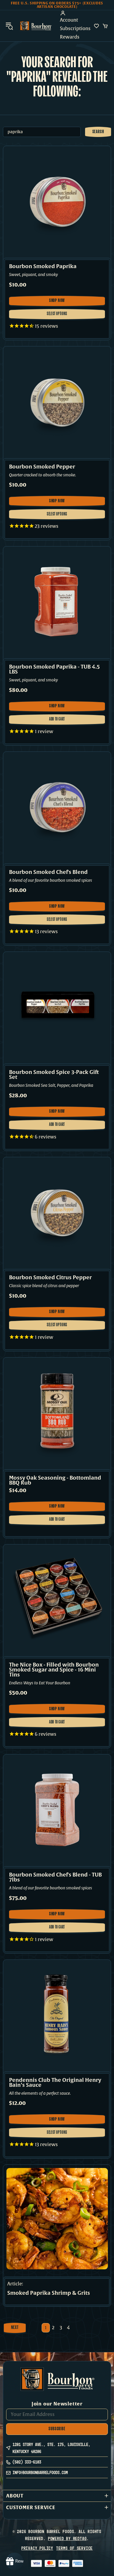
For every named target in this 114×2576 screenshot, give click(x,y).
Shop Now (59, 302)
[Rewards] (15, 2561)
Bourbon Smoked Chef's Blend (48, 872)
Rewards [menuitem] (70, 37)
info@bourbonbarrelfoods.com (40, 2472)
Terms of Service (74, 2548)
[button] (57, 2496)
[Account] (75, 13)
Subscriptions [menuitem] (75, 29)
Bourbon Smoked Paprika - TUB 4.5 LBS (54, 669)
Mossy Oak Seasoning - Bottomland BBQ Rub (55, 1480)
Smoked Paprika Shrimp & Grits (49, 2293)
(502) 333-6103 (27, 2462)
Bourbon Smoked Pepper (42, 467)
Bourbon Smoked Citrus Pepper (50, 1278)
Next (15, 2328)
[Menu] (9, 26)
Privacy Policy (37, 2548)
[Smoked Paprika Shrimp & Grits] (57, 2219)
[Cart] (105, 26)
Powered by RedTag (67, 2538)
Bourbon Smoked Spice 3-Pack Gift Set (54, 1075)
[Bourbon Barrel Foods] (36, 26)
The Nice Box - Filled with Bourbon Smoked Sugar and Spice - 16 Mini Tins (54, 1670)
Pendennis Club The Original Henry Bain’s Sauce (55, 2083)
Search (98, 132)
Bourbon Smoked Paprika (43, 267)
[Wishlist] (96, 26)
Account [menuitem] (69, 20)
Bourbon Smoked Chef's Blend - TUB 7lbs (55, 1877)
